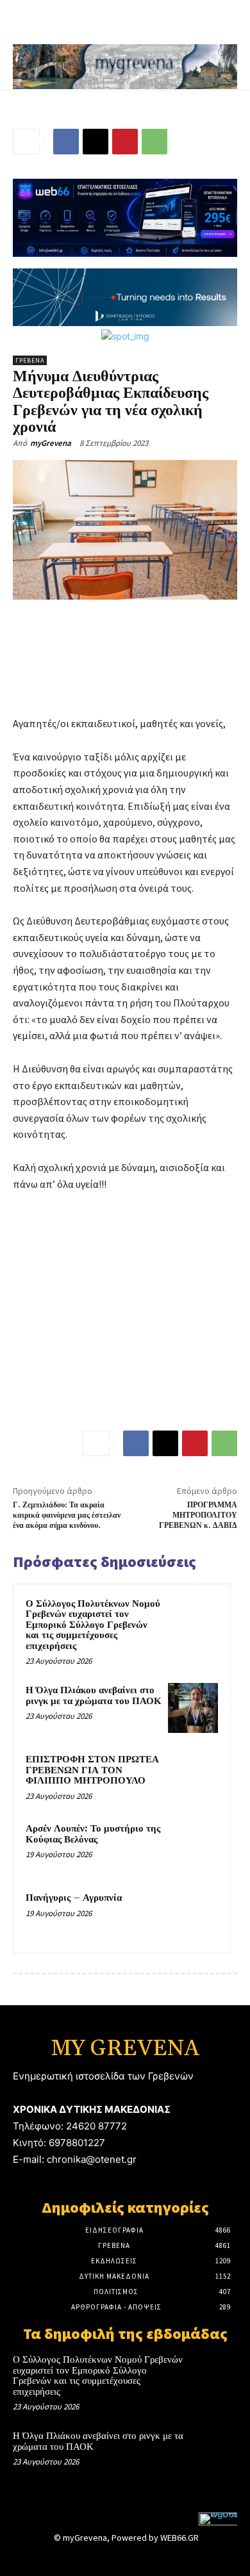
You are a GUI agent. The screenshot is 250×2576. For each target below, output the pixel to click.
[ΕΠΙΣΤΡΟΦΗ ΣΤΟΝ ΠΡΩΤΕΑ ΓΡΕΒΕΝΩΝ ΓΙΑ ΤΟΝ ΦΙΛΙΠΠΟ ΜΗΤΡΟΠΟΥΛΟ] (193, 1777)
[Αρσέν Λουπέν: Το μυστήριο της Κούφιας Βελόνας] (193, 1846)
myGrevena (51, 443)
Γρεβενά (30, 360)
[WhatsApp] (154, 142)
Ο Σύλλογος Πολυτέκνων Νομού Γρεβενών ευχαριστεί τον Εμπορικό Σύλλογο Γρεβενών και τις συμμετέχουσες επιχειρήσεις (93, 1625)
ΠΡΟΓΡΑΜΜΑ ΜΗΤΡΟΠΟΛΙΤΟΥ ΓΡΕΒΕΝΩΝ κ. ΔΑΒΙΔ (198, 1516)
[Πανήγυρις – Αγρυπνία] (193, 1916)
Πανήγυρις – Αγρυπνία (74, 1898)
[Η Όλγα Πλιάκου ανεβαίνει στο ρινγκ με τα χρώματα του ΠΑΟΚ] (193, 1708)
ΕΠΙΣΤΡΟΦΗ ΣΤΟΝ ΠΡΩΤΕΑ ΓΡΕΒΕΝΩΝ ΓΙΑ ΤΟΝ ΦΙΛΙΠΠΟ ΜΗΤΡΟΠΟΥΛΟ (92, 1770)
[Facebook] (66, 142)
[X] (96, 142)
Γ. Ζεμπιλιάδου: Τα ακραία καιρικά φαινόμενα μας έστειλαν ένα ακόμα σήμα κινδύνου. (67, 1516)
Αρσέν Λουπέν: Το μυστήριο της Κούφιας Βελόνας (93, 1834)
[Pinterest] (125, 142)
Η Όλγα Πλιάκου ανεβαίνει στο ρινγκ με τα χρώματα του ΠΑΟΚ (94, 1696)
